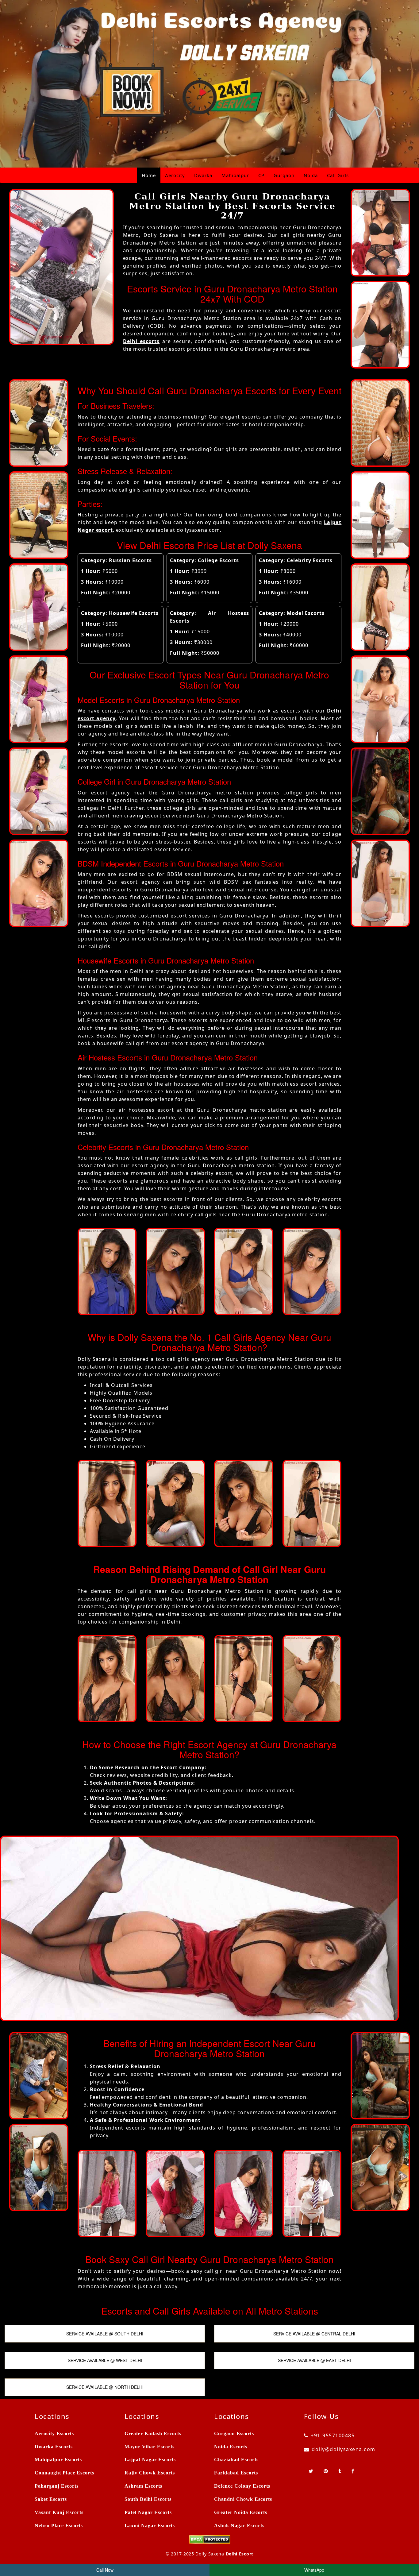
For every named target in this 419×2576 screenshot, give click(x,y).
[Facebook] (353, 2471)
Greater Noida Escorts (241, 2512)
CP (261, 175)
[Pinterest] (326, 2471)
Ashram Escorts (143, 2486)
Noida (311, 175)
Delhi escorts (141, 341)
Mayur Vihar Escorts (150, 2447)
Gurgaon (284, 175)
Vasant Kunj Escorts (59, 2512)
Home (149, 175)
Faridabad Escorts (236, 2473)
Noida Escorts (231, 2447)
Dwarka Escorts (54, 2447)
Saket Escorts (51, 2499)
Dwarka (203, 175)
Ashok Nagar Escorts (239, 2526)
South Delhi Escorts (148, 2499)
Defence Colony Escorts (242, 2486)
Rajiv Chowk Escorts (150, 2473)
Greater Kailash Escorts (153, 2433)
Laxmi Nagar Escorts (150, 2526)
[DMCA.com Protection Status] (210, 2539)
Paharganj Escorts (57, 2486)
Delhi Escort (240, 2554)
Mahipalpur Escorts (58, 2460)
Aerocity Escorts (54, 2433)
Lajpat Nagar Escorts (150, 2460)
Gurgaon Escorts (234, 2433)
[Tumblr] (340, 2471)
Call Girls (338, 175)
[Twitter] (311, 2471)
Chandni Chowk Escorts (243, 2499)
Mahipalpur (235, 175)
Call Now (105, 2570)
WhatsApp (314, 2570)
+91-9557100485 (333, 2435)
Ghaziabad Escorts (236, 2460)
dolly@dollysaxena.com (344, 2449)
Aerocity (175, 175)
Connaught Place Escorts (64, 2473)
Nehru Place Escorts (59, 2526)
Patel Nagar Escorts (148, 2512)
